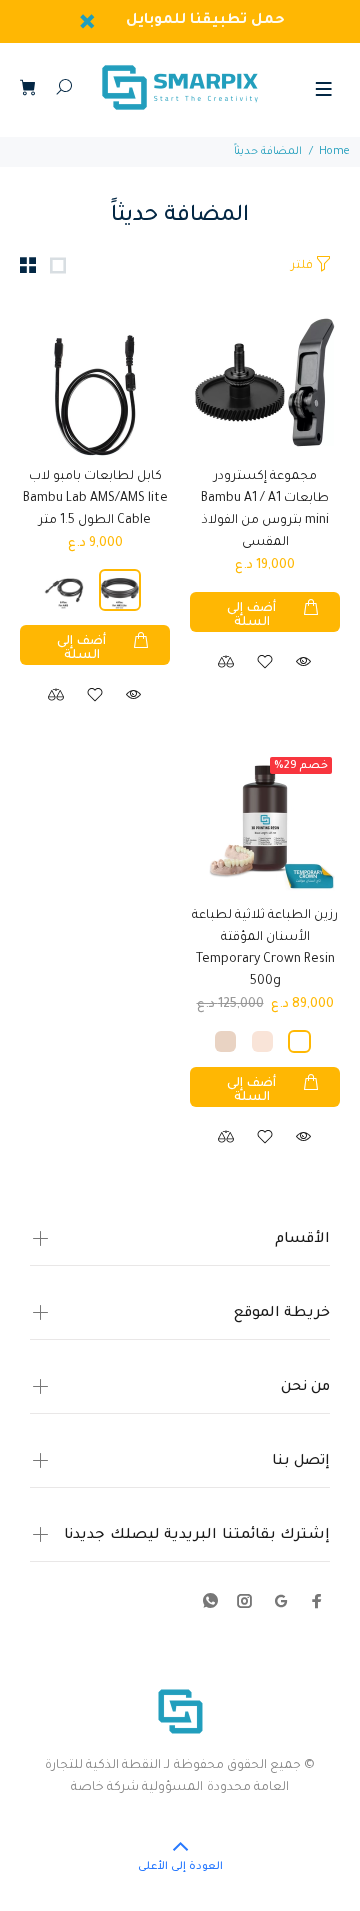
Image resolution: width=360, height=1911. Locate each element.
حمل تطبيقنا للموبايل (206, 21)
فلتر (302, 266)
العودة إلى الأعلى (180, 1867)
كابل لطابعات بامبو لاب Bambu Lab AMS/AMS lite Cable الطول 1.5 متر (95, 499)
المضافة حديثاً (268, 152)
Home (334, 152)
